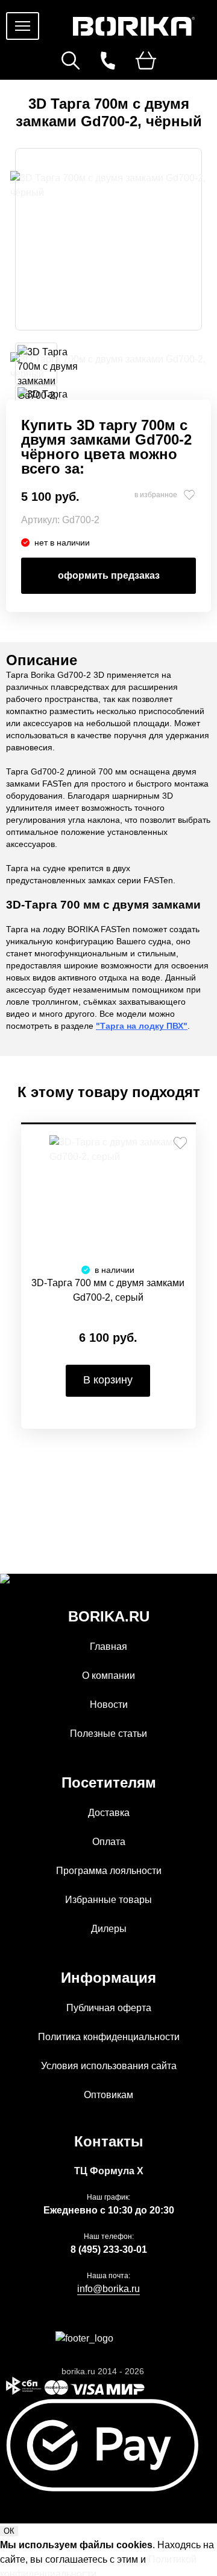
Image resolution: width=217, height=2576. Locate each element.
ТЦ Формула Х (109, 2171)
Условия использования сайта (109, 2066)
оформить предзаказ (109, 575)
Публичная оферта (109, 2008)
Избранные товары (108, 1900)
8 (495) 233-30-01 (109, 2249)
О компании (108, 1676)
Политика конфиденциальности (109, 2037)
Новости (109, 1705)
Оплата (109, 1842)
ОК (9, 2531)
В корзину (108, 1380)
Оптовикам (108, 2095)
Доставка (109, 1813)
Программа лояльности (109, 1871)
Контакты (109, 2141)
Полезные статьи (108, 1734)
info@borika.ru (108, 2289)
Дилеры (109, 1929)
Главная (108, 1647)
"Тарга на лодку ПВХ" (142, 1026)
